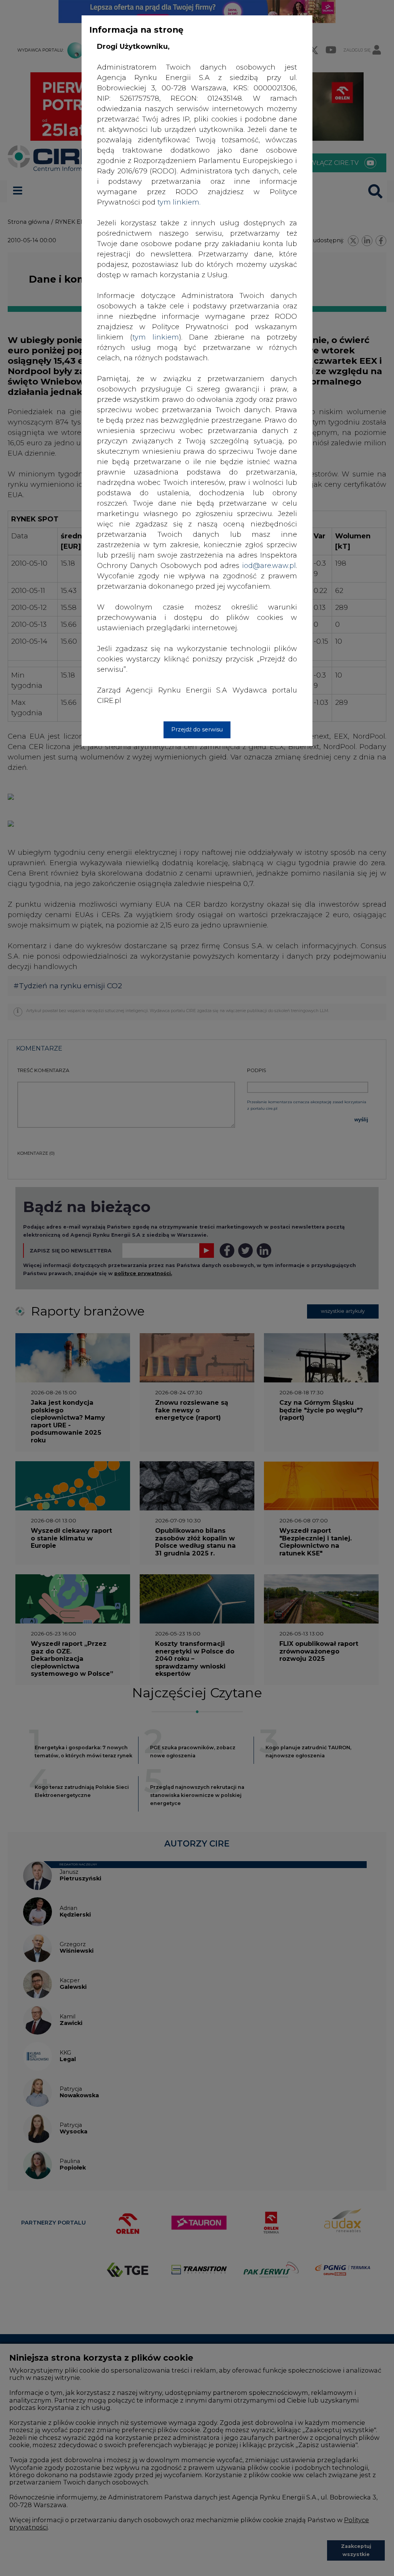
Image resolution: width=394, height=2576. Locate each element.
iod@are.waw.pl (269, 566)
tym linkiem (156, 337)
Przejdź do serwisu (197, 729)
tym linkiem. (179, 202)
